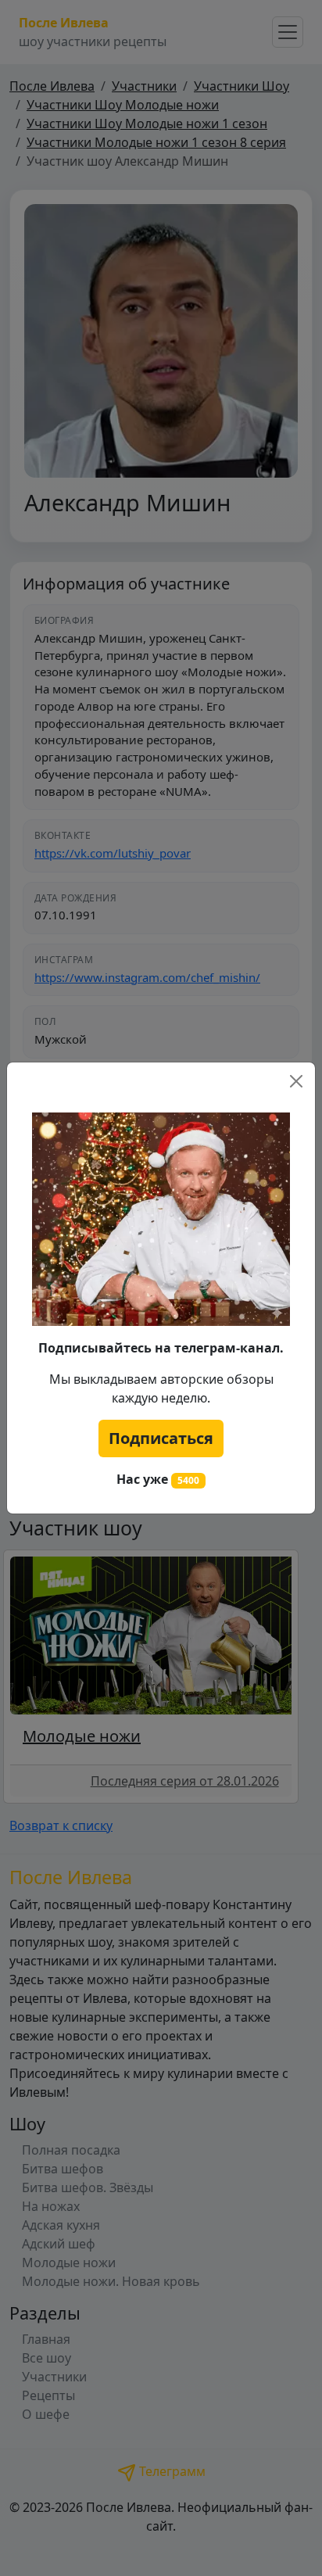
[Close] (296, 1081)
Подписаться (161, 1438)
